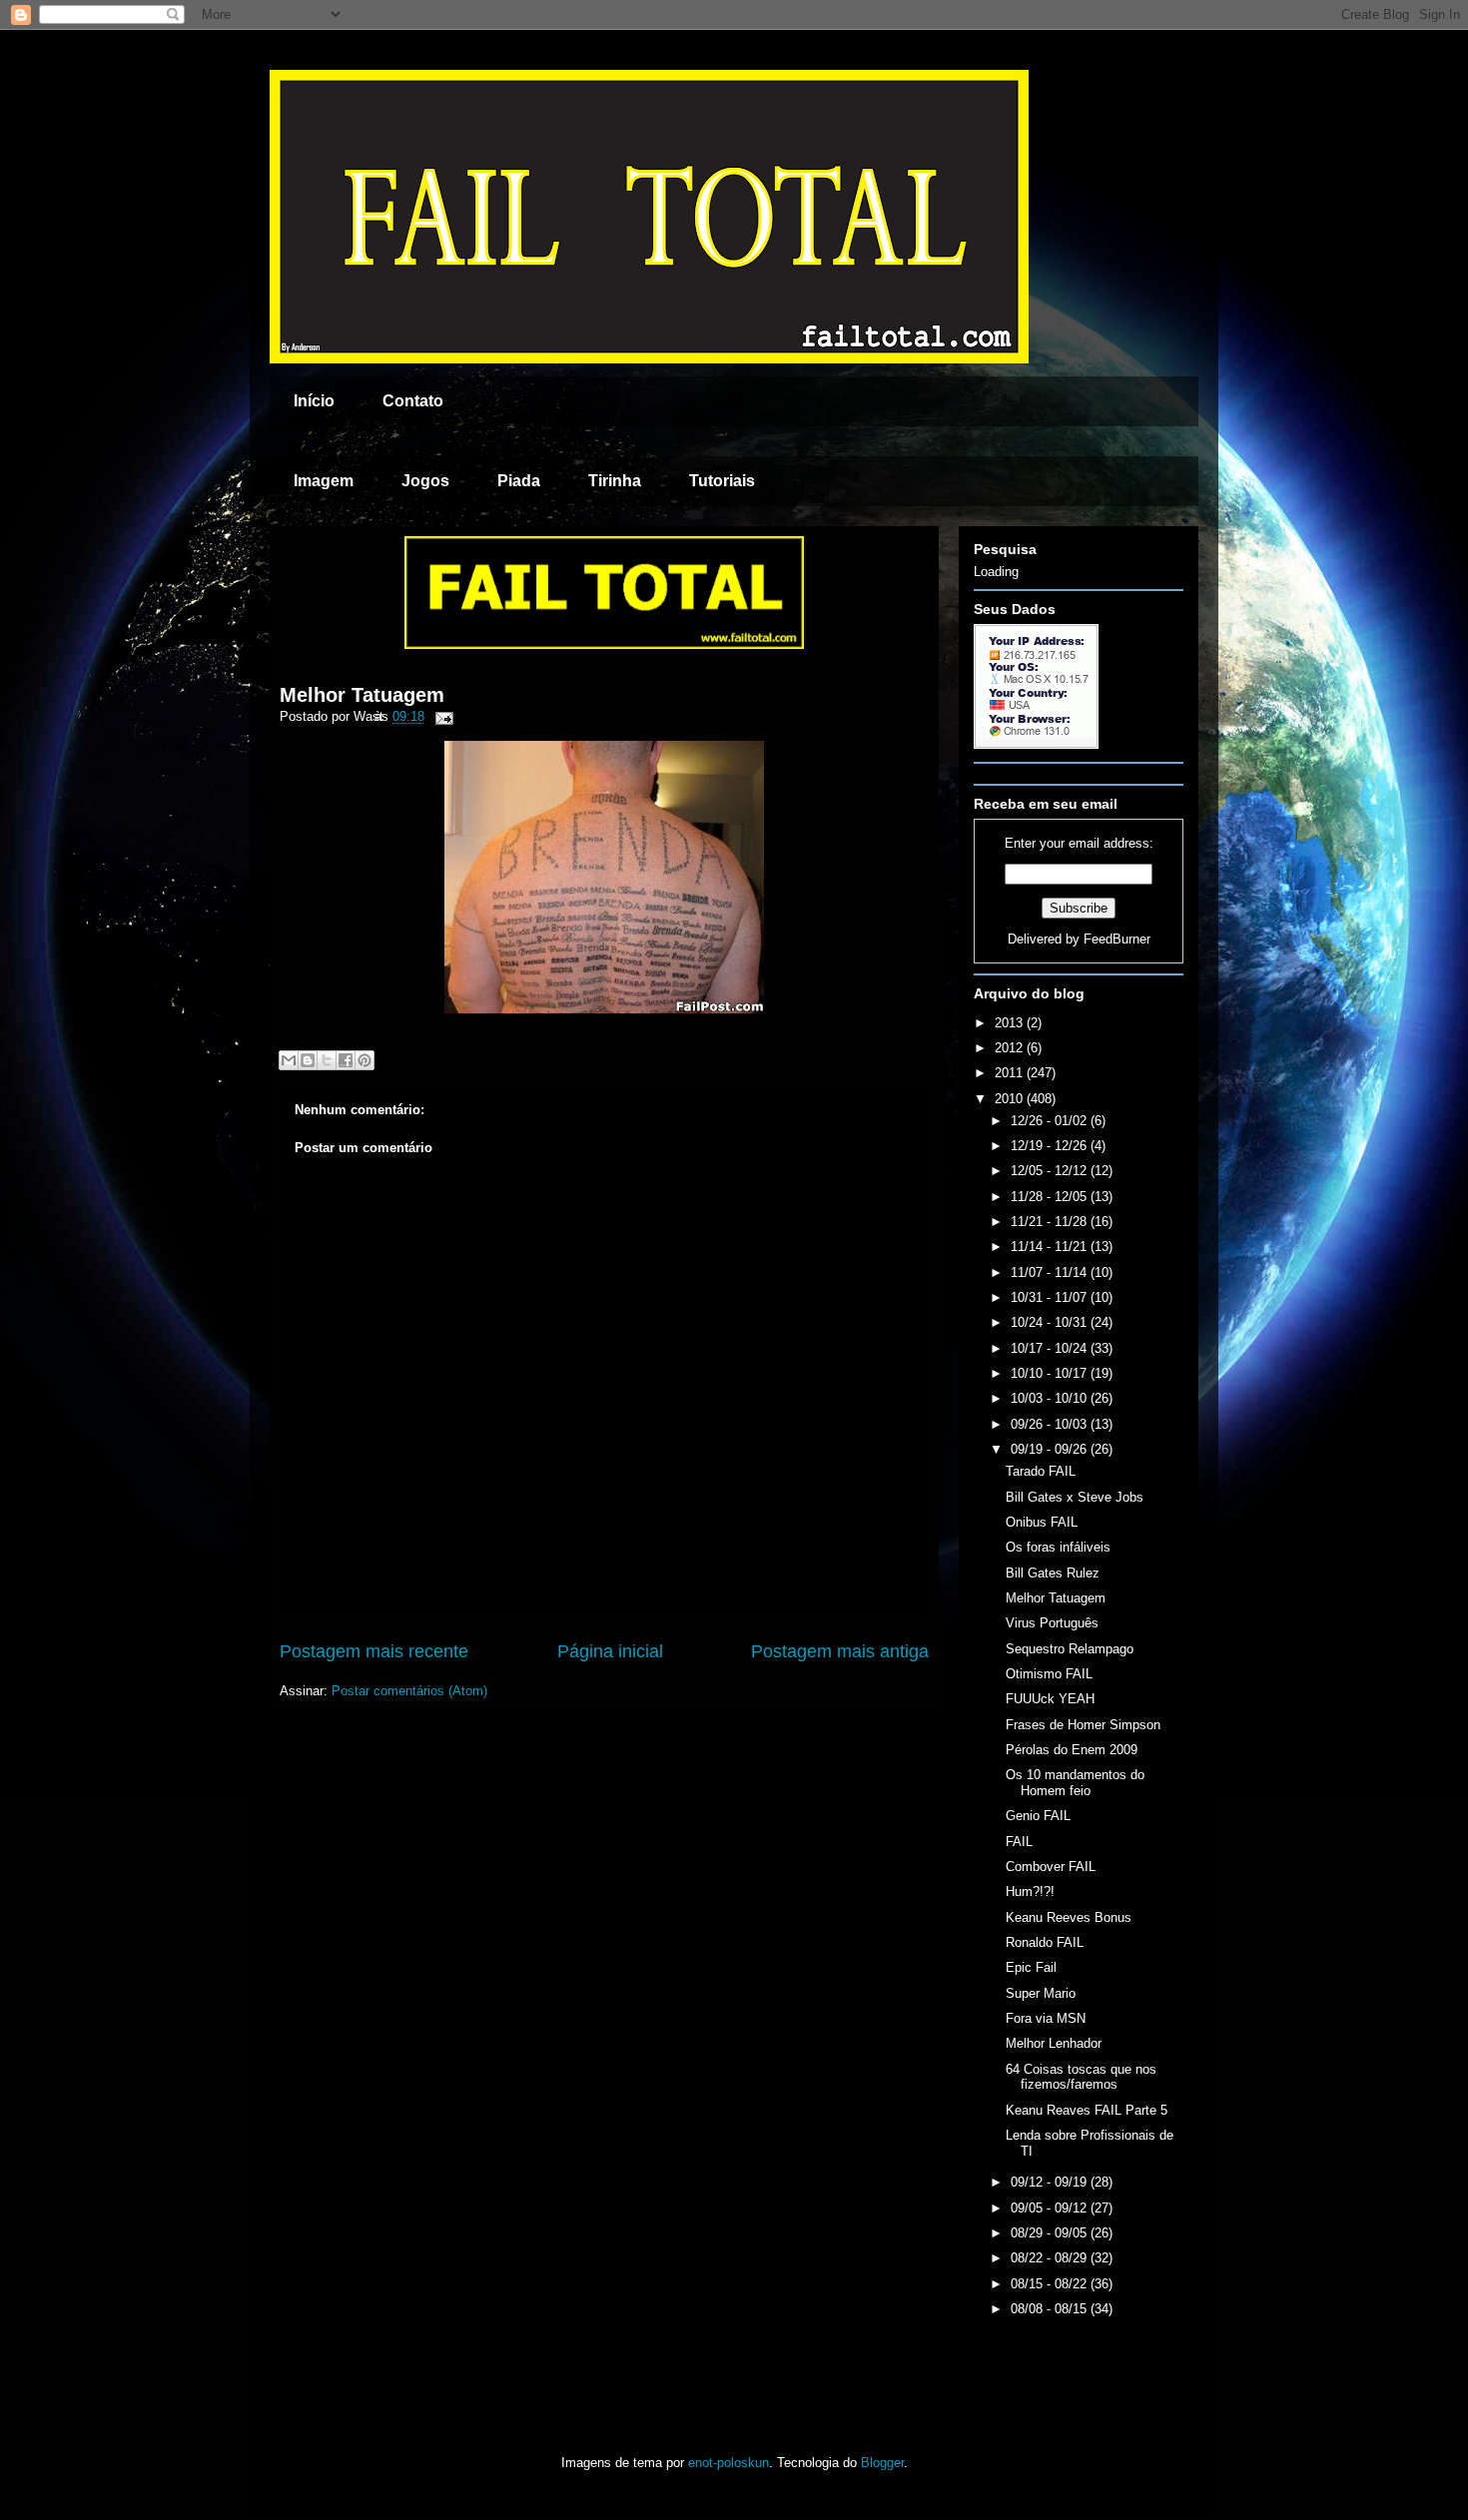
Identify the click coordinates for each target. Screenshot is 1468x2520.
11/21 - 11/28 (1051, 1222)
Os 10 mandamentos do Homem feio (1075, 1783)
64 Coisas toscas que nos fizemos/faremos (1081, 2077)
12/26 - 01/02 (1051, 1121)
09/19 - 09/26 (1051, 1449)
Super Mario (1041, 1993)
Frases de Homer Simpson (1083, 1725)
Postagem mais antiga (840, 1651)
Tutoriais (722, 481)
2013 (1011, 1023)
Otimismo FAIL (1049, 1674)
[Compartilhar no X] (327, 1060)
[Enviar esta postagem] (441, 716)
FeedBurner (1117, 939)
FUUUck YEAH (1050, 1699)
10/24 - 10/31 (1051, 1322)
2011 (1011, 1073)
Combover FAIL (1051, 1867)
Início (314, 401)
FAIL (1019, 1842)
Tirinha (615, 481)
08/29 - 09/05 (1051, 2233)
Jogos (425, 481)
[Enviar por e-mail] (289, 1060)
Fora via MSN (1046, 2018)
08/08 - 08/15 (1051, 2309)
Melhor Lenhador (1054, 2043)
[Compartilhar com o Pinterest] (365, 1060)
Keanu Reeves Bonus (1069, 1917)
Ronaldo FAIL (1045, 1942)
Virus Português (1052, 1623)
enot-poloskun (729, 2463)
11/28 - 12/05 (1051, 1197)
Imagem (324, 481)
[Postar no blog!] (308, 1060)
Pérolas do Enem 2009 (1072, 1750)
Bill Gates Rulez (1053, 1573)
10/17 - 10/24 (1051, 1348)
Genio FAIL (1038, 1816)
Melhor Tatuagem (362, 695)
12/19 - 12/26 (1051, 1146)
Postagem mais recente (374, 1651)
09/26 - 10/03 (1051, 1424)
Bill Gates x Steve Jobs (1075, 1497)
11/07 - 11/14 (1051, 1272)
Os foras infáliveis (1058, 1547)
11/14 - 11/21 (1051, 1247)
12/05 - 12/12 (1051, 1171)
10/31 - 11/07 (1051, 1297)
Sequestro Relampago (1070, 1649)
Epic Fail (1031, 1967)
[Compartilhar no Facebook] (346, 1060)
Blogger (882, 2463)
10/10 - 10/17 (1051, 1373)
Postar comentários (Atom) (409, 1691)
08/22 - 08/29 (1051, 2258)
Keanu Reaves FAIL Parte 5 (1087, 2110)
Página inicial (610, 1651)
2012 (1011, 1048)
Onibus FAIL (1042, 1522)
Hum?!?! (1030, 1891)
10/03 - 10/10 (1051, 1398)
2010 (1011, 1099)
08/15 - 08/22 (1051, 2284)
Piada (519, 481)
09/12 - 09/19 (1051, 2182)
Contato (413, 401)
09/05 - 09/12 (1051, 2208)
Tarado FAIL (1041, 1471)
